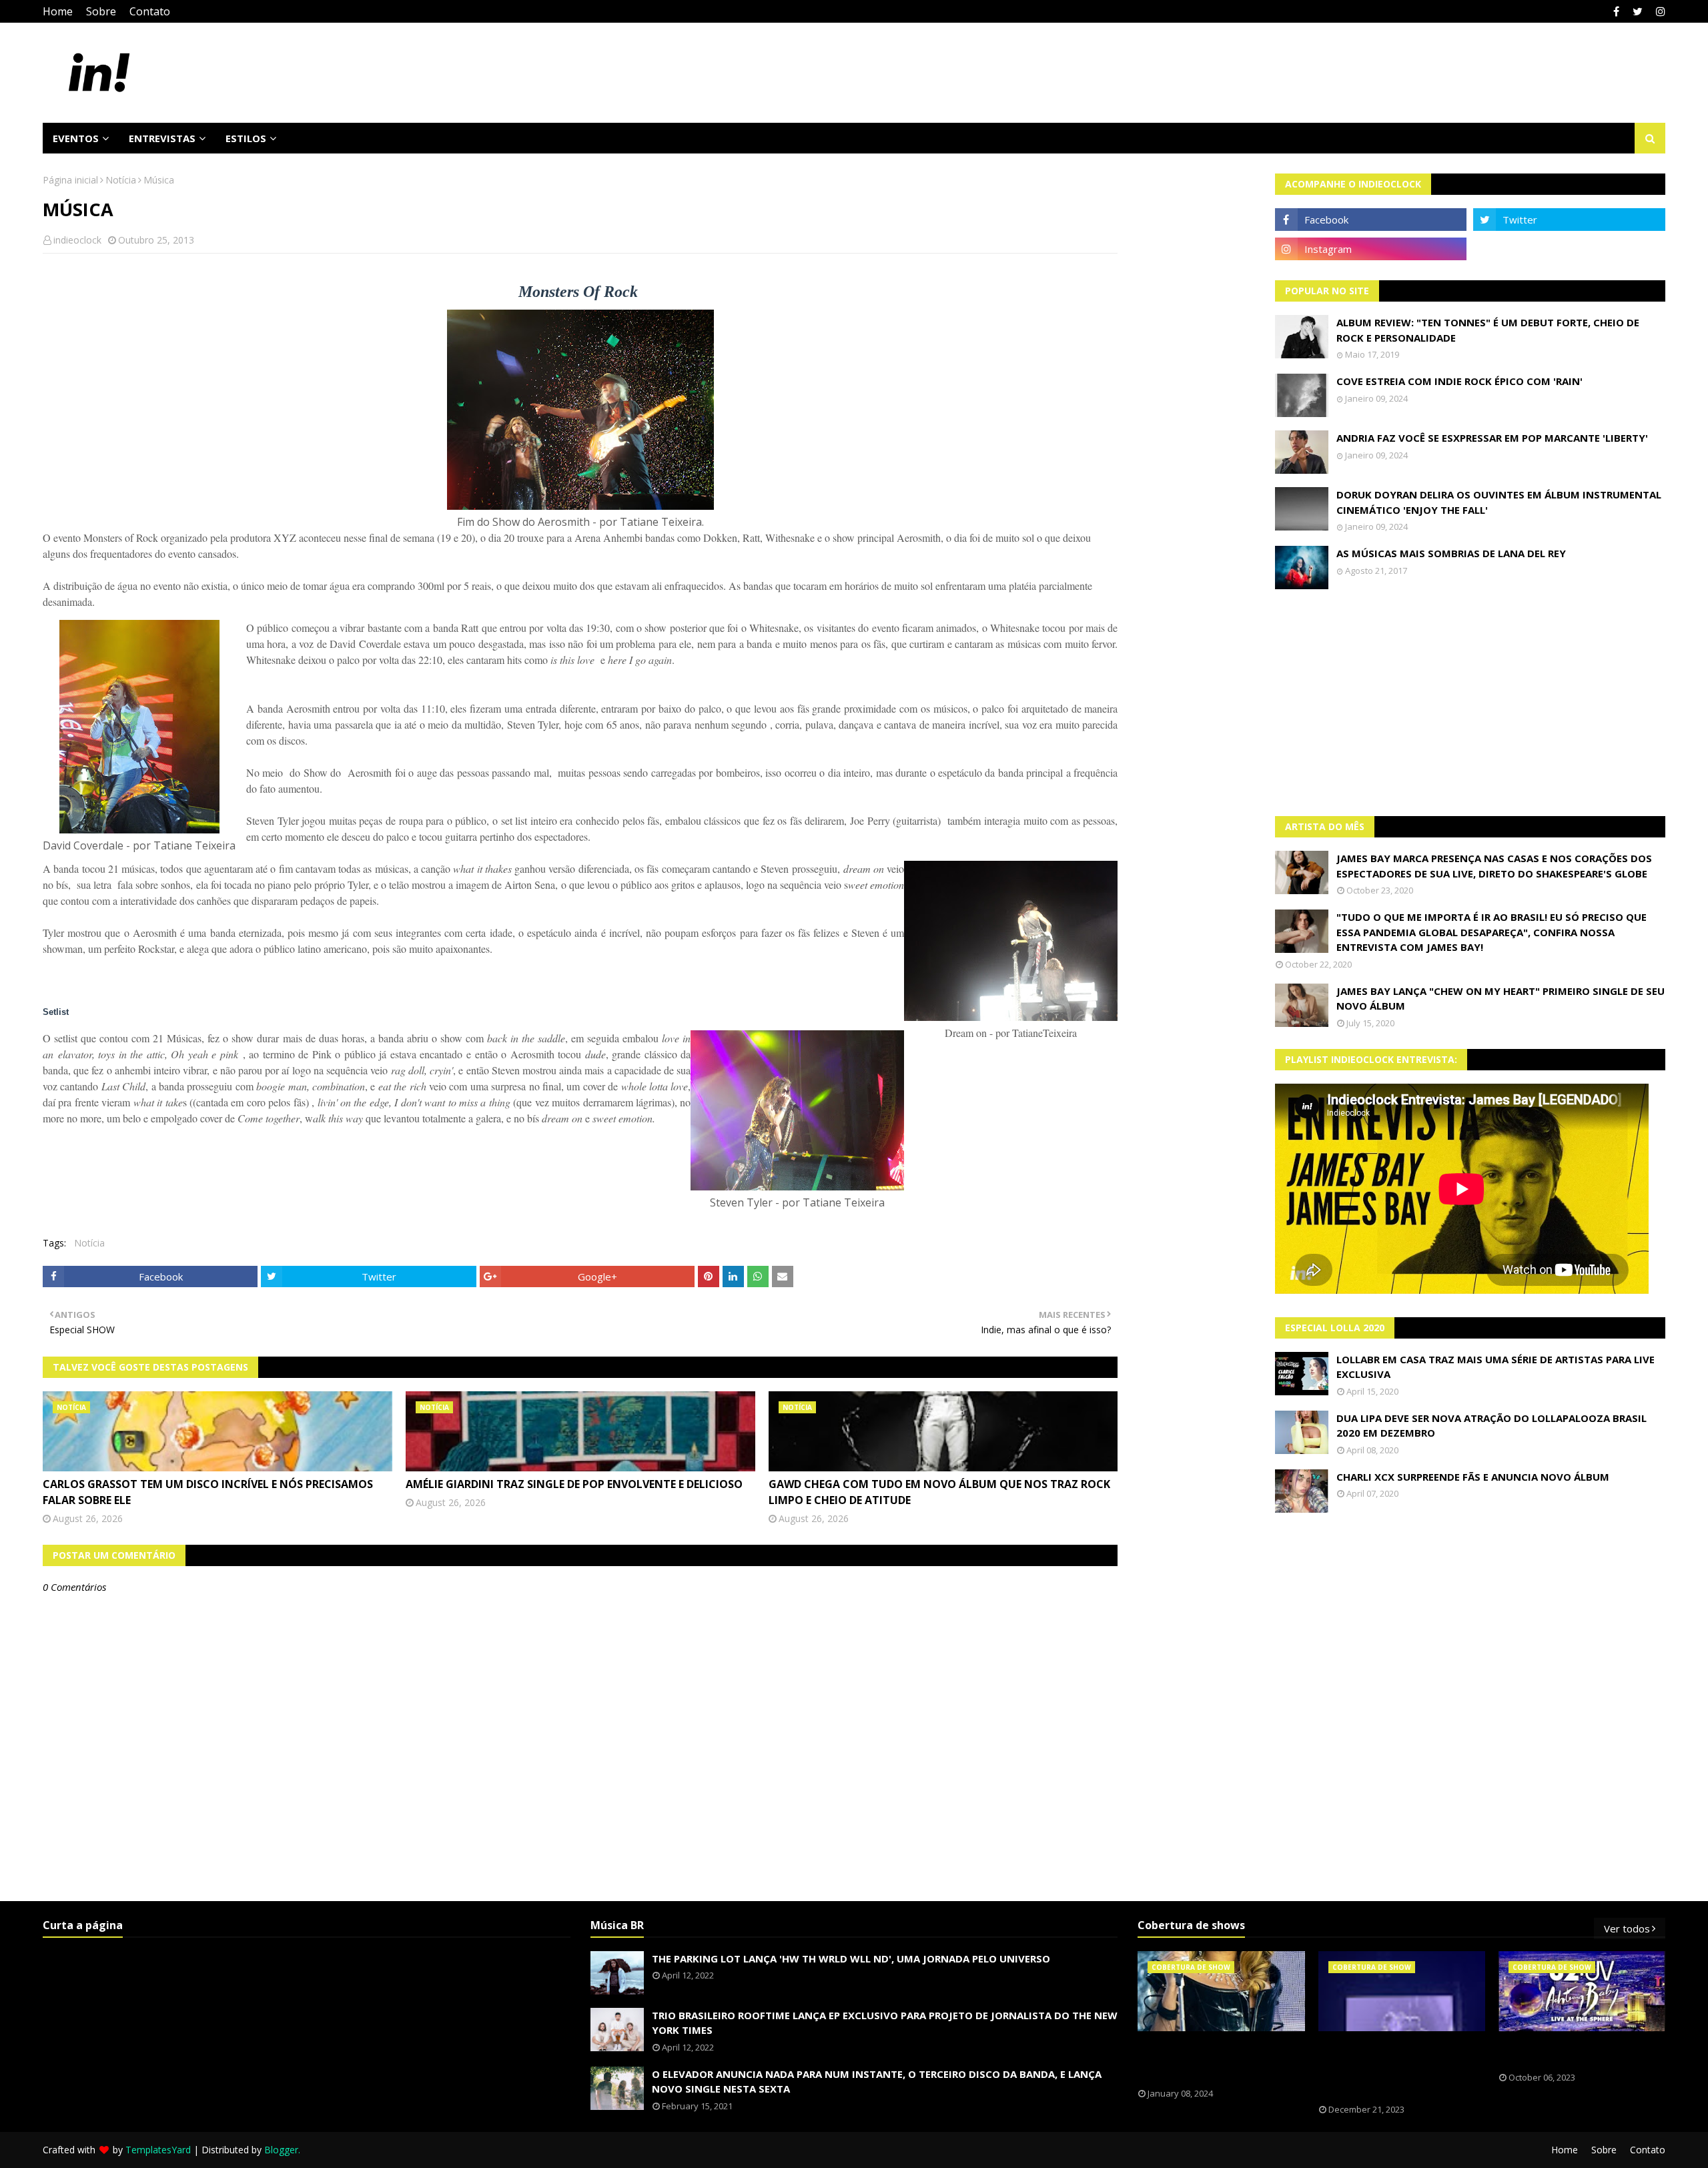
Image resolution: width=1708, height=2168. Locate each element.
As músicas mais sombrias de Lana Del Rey (1451, 553)
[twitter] (1638, 11)
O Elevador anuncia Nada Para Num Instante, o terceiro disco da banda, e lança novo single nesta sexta (877, 2082)
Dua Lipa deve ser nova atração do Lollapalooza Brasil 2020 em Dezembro (1491, 1426)
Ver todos (1627, 1928)
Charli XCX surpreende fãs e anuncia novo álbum (1473, 1477)
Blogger (281, 2150)
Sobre (101, 11)
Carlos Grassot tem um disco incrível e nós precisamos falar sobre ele (208, 1492)
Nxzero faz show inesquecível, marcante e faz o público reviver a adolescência (1392, 2068)
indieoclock (77, 240)
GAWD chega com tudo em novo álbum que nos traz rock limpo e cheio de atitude (939, 1492)
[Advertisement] (1470, 703)
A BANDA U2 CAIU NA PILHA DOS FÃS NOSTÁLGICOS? (1571, 2052)
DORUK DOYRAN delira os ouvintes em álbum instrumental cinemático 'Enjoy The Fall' (1499, 502)
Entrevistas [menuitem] (162, 138)
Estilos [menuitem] (246, 138)
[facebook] (1616, 11)
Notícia (121, 180)
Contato (150, 11)
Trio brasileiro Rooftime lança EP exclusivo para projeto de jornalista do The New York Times (885, 2023)
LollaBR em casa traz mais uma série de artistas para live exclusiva (1496, 1367)
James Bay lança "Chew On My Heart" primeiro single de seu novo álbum (1501, 999)
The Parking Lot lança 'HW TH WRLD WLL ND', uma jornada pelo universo (851, 1958)
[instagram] (1659, 11)
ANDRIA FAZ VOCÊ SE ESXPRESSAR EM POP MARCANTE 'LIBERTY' (1492, 438)
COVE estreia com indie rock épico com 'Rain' (1459, 381)
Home (58, 11)
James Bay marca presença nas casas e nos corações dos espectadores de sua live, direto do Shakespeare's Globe (1494, 866)
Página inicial (70, 180)
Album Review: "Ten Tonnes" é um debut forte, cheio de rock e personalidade (1488, 330)
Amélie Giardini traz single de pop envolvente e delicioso (574, 1484)
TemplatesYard (158, 2150)
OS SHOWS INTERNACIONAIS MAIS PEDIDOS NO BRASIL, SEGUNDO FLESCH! (1213, 2060)
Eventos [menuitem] (76, 138)
